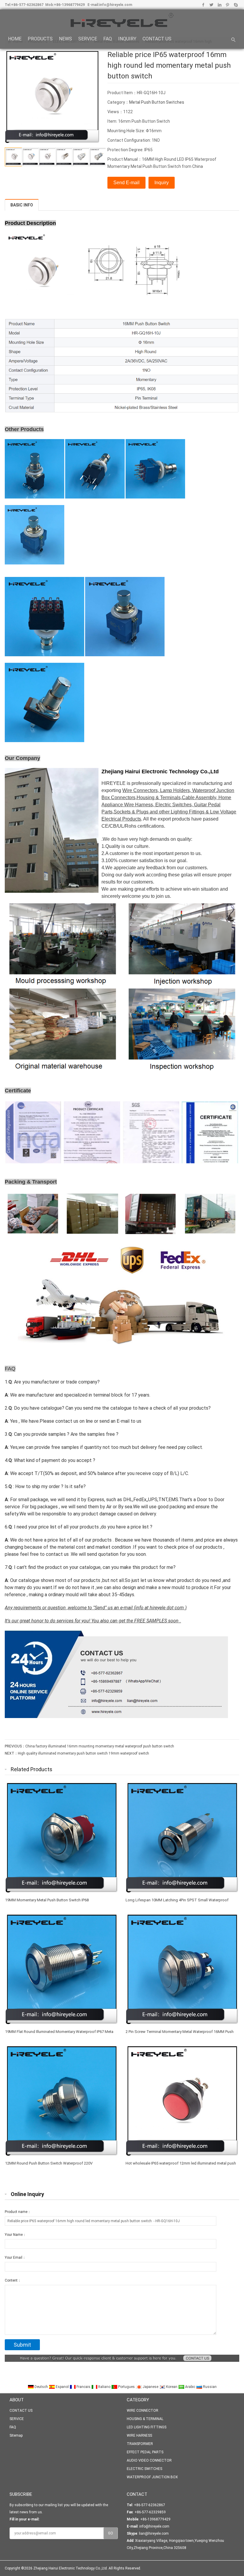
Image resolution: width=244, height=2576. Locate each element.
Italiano (104, 2387)
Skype (236, 5)
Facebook (203, 5)
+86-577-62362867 (27, 5)
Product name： (18, 2212)
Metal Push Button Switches (157, 102)
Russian (209, 2387)
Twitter (211, 5)
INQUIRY (127, 39)
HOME (15, 39)
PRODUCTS (40, 39)
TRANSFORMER (140, 2444)
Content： (13, 2280)
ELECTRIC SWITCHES (144, 2469)
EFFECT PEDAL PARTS (145, 2452)
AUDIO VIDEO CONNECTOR (149, 2460)
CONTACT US (157, 39)
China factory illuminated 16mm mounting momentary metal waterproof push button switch (100, 1746)
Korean (172, 2387)
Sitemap (16, 2435)
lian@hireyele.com (154, 2534)
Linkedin (219, 5)
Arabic (190, 2387)
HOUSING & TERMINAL (145, 2419)
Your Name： (15, 2235)
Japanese (150, 2387)
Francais (83, 2387)
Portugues (126, 2387)
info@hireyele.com (116, 5)
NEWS (65, 39)
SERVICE (88, 39)
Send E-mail (126, 183)
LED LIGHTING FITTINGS (147, 2427)
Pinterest (227, 5)
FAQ (108, 39)
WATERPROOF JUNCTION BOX (152, 2477)
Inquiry (162, 183)
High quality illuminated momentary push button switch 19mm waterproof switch (83, 1753)
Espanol (62, 2387)
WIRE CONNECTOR (143, 2411)
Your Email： (15, 2258)
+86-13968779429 (69, 5)
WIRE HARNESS (139, 2435)
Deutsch (41, 2387)
